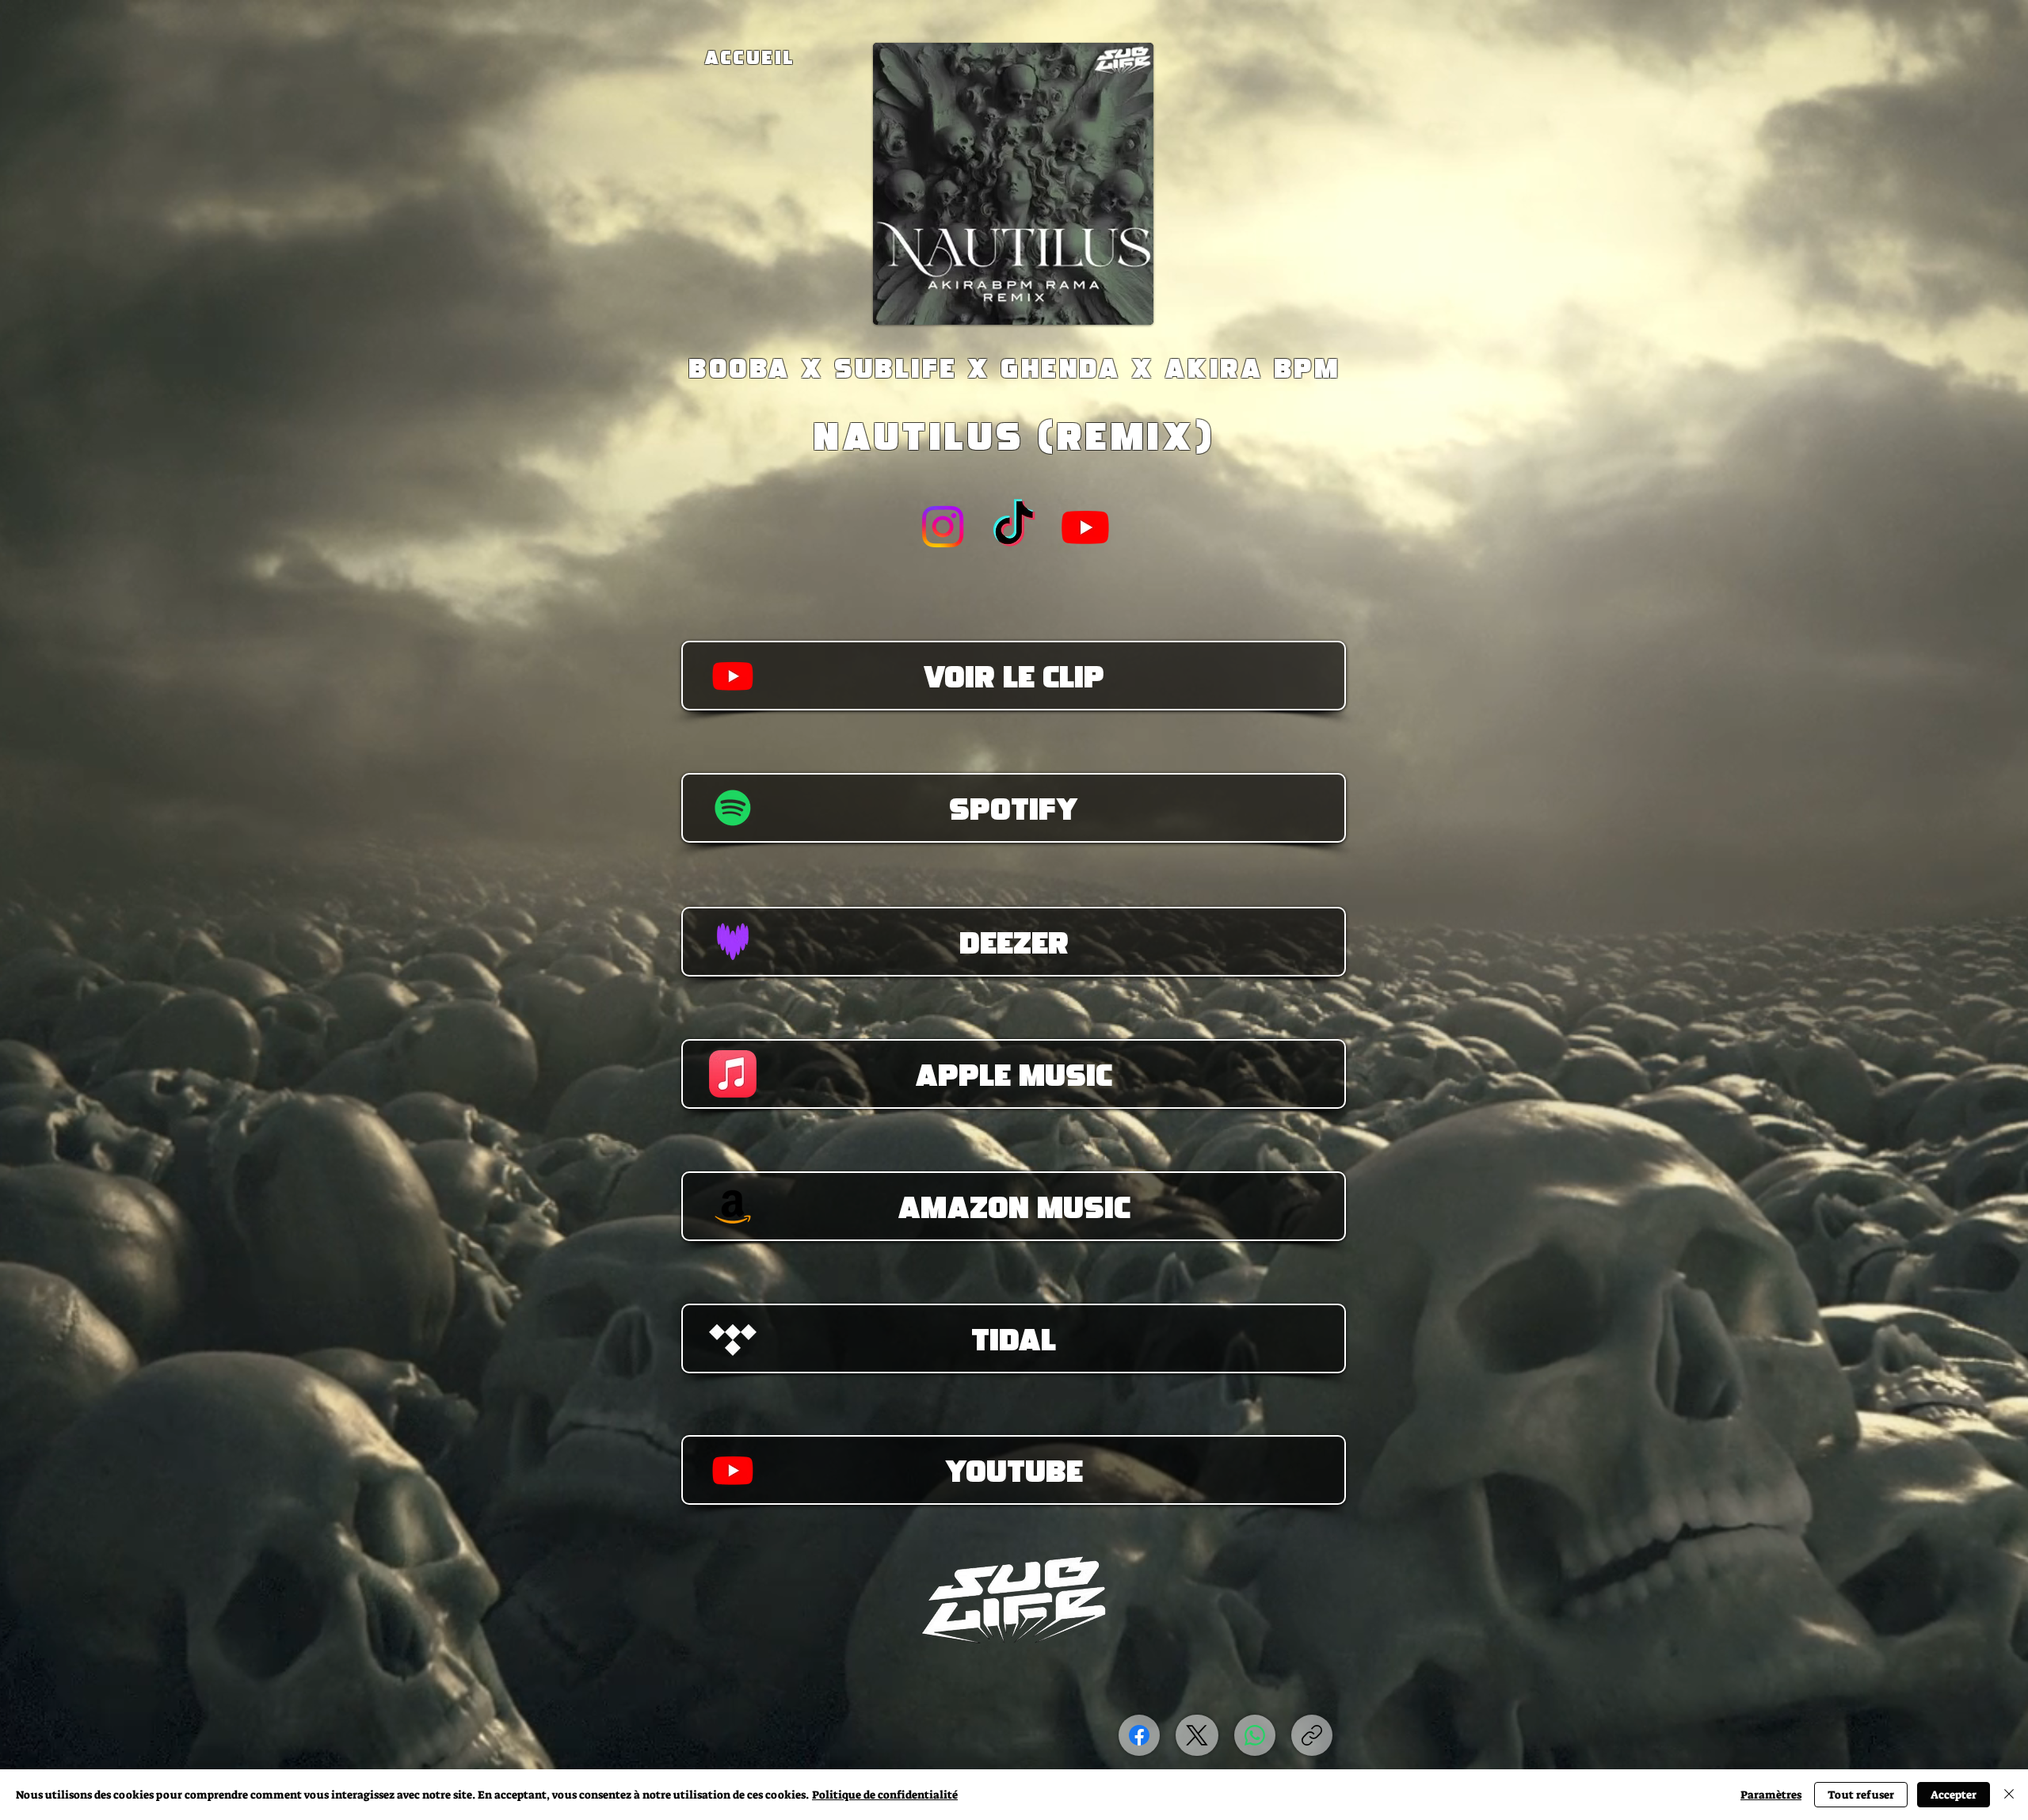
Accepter (1954, 1795)
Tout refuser (1861, 1795)
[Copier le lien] (1312, 1735)
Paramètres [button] (1771, 1795)
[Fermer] (2009, 1795)
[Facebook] (1139, 1735)
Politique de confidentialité (885, 1795)
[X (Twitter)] (1197, 1735)
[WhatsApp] (1255, 1735)
